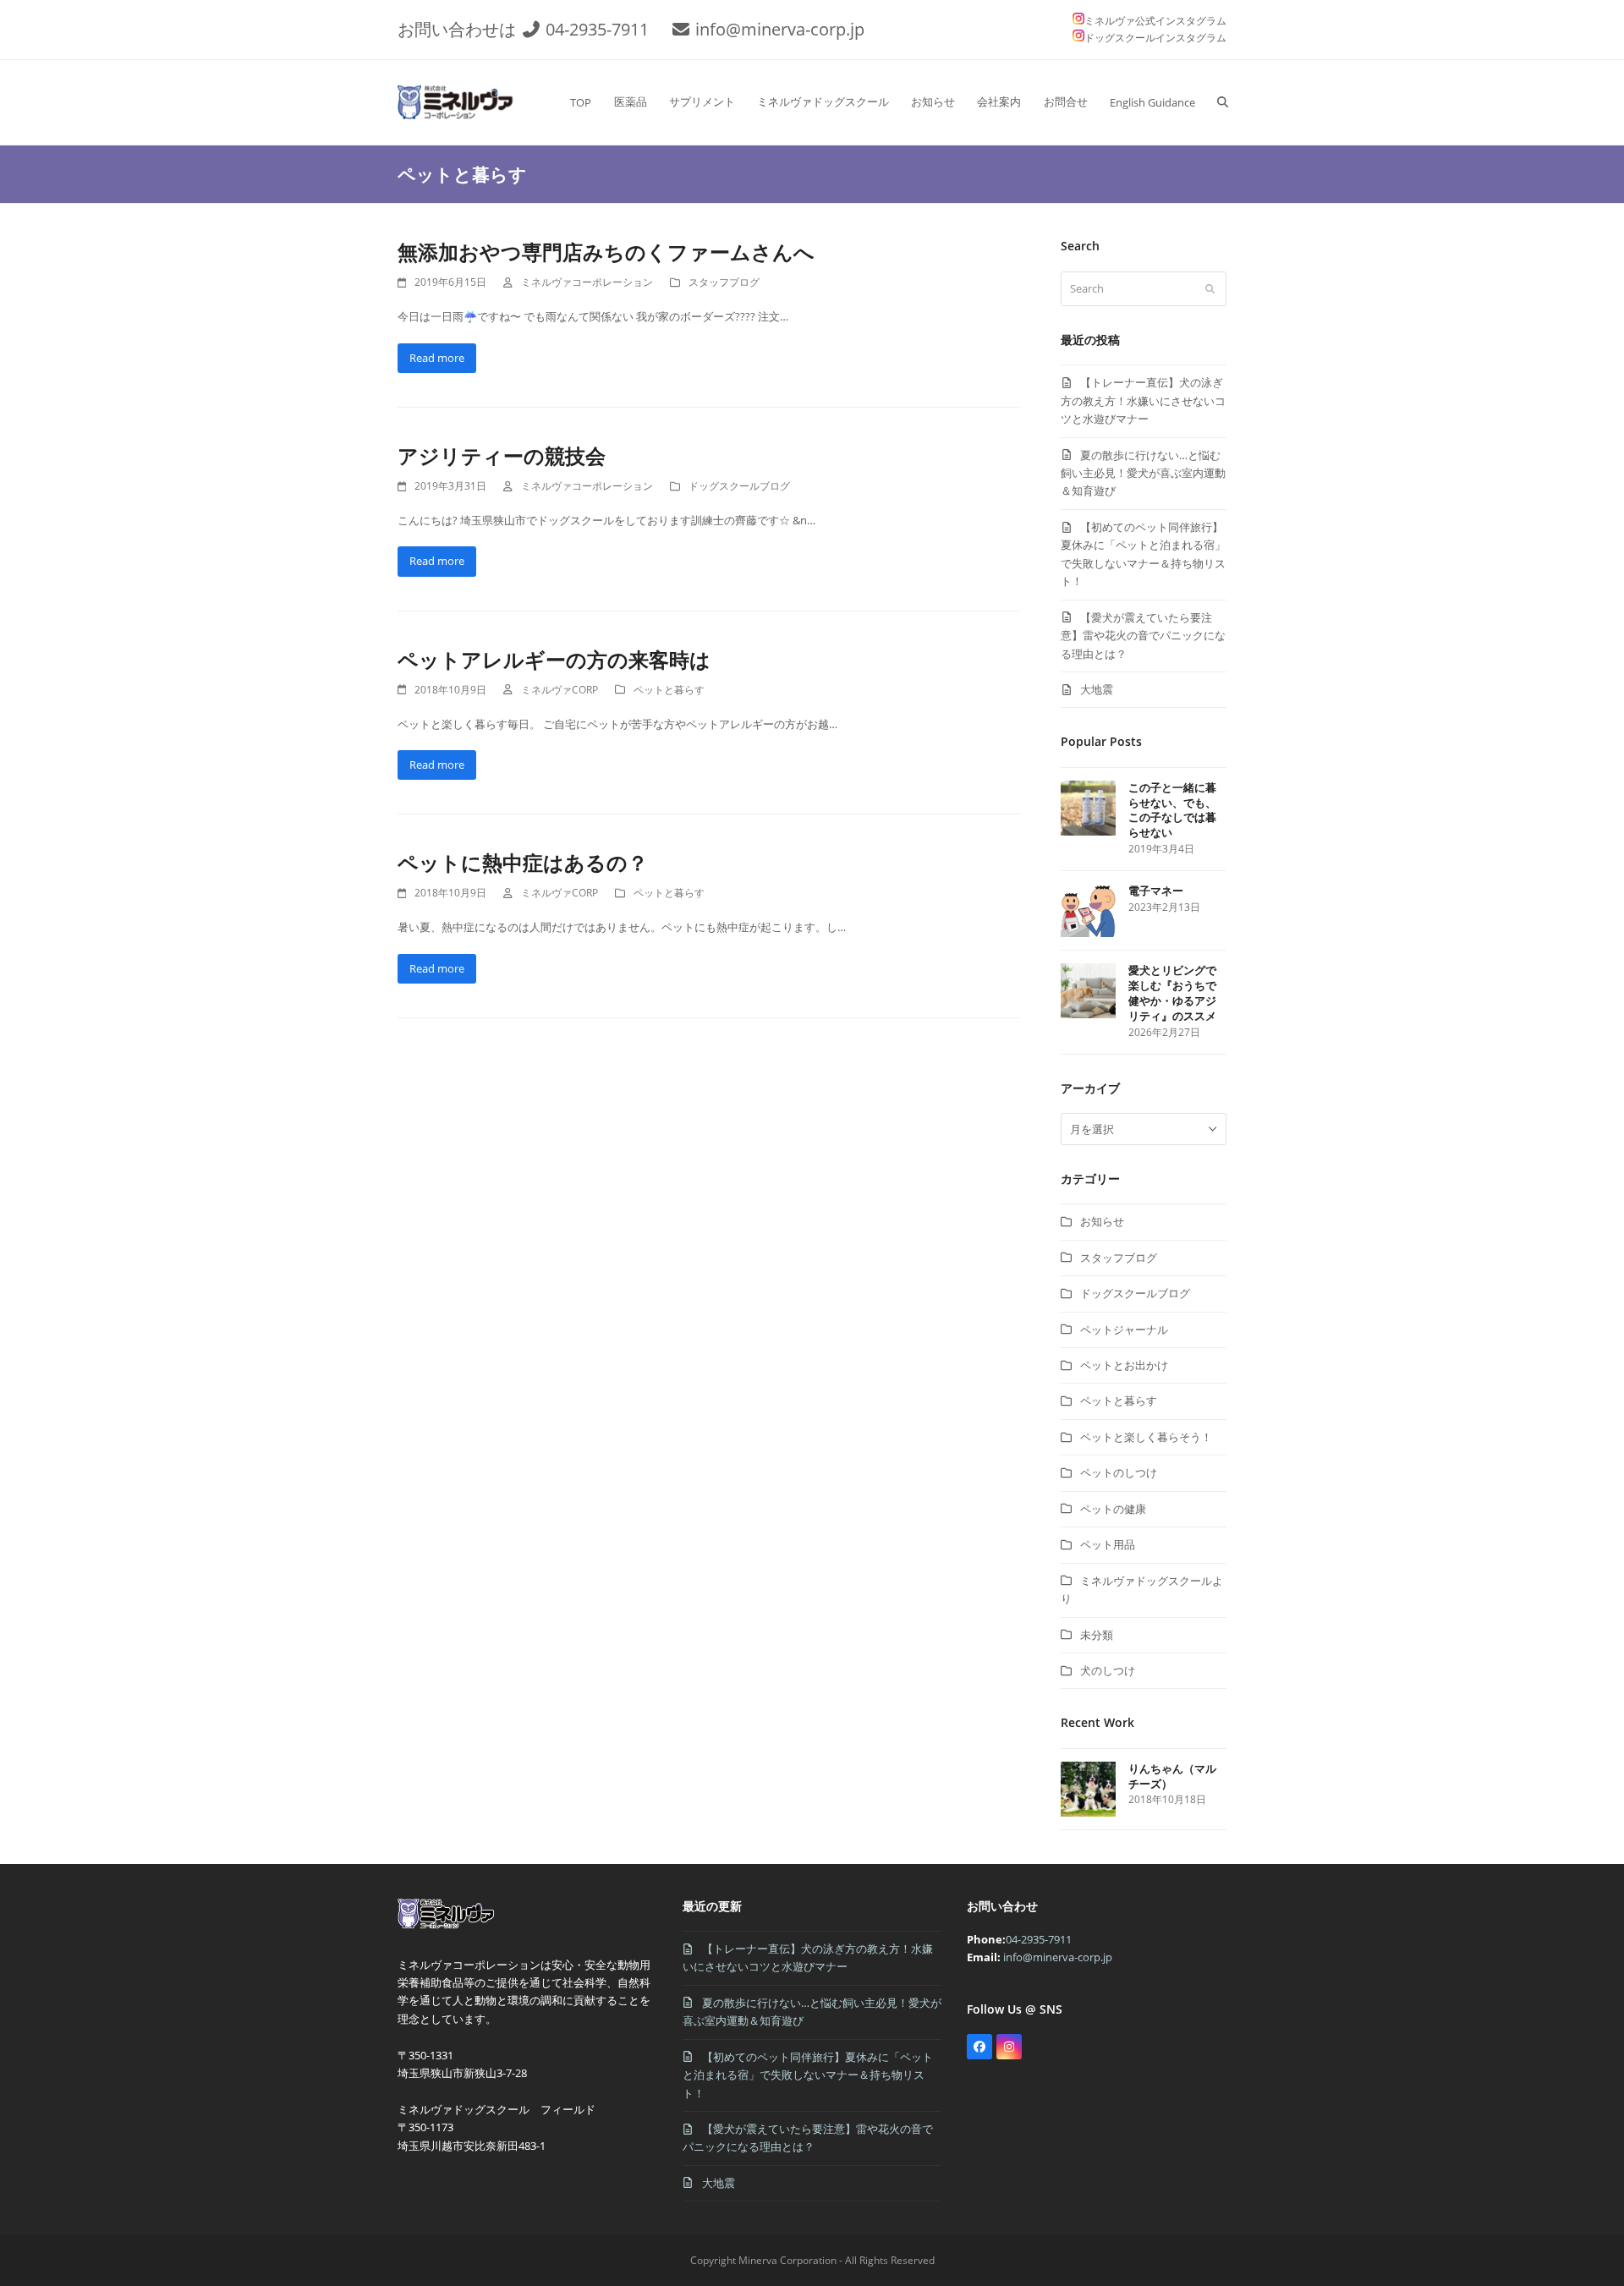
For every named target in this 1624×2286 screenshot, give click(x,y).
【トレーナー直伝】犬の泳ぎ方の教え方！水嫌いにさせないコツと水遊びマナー (1143, 400)
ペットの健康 (1113, 1509)
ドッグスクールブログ (739, 486)
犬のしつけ (1108, 1670)
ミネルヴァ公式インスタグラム (1155, 21)
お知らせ (1102, 1221)
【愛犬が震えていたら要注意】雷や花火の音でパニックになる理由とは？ (1143, 636)
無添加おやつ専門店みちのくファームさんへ (606, 252)
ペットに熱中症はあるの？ (523, 862)
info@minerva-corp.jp (780, 29)
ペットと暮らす (669, 690)
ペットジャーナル (1124, 1329)
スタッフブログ (724, 282)
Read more (437, 358)
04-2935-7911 (597, 29)
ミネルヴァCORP (560, 690)
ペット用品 (1108, 1544)
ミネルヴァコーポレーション (587, 282)
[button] (1223, 102)
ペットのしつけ (1119, 1472)
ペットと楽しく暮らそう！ (1146, 1437)
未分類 (1097, 1635)
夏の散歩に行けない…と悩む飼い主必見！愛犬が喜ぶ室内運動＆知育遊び (1143, 473)
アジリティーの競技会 (502, 455)
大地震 (1097, 689)
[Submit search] (1210, 288)
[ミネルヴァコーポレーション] (449, 1928)
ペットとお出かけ (1124, 1365)
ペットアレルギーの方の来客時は (554, 659)
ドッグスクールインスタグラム (1155, 38)
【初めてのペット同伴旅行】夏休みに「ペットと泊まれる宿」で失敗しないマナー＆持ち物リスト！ (808, 2075)
